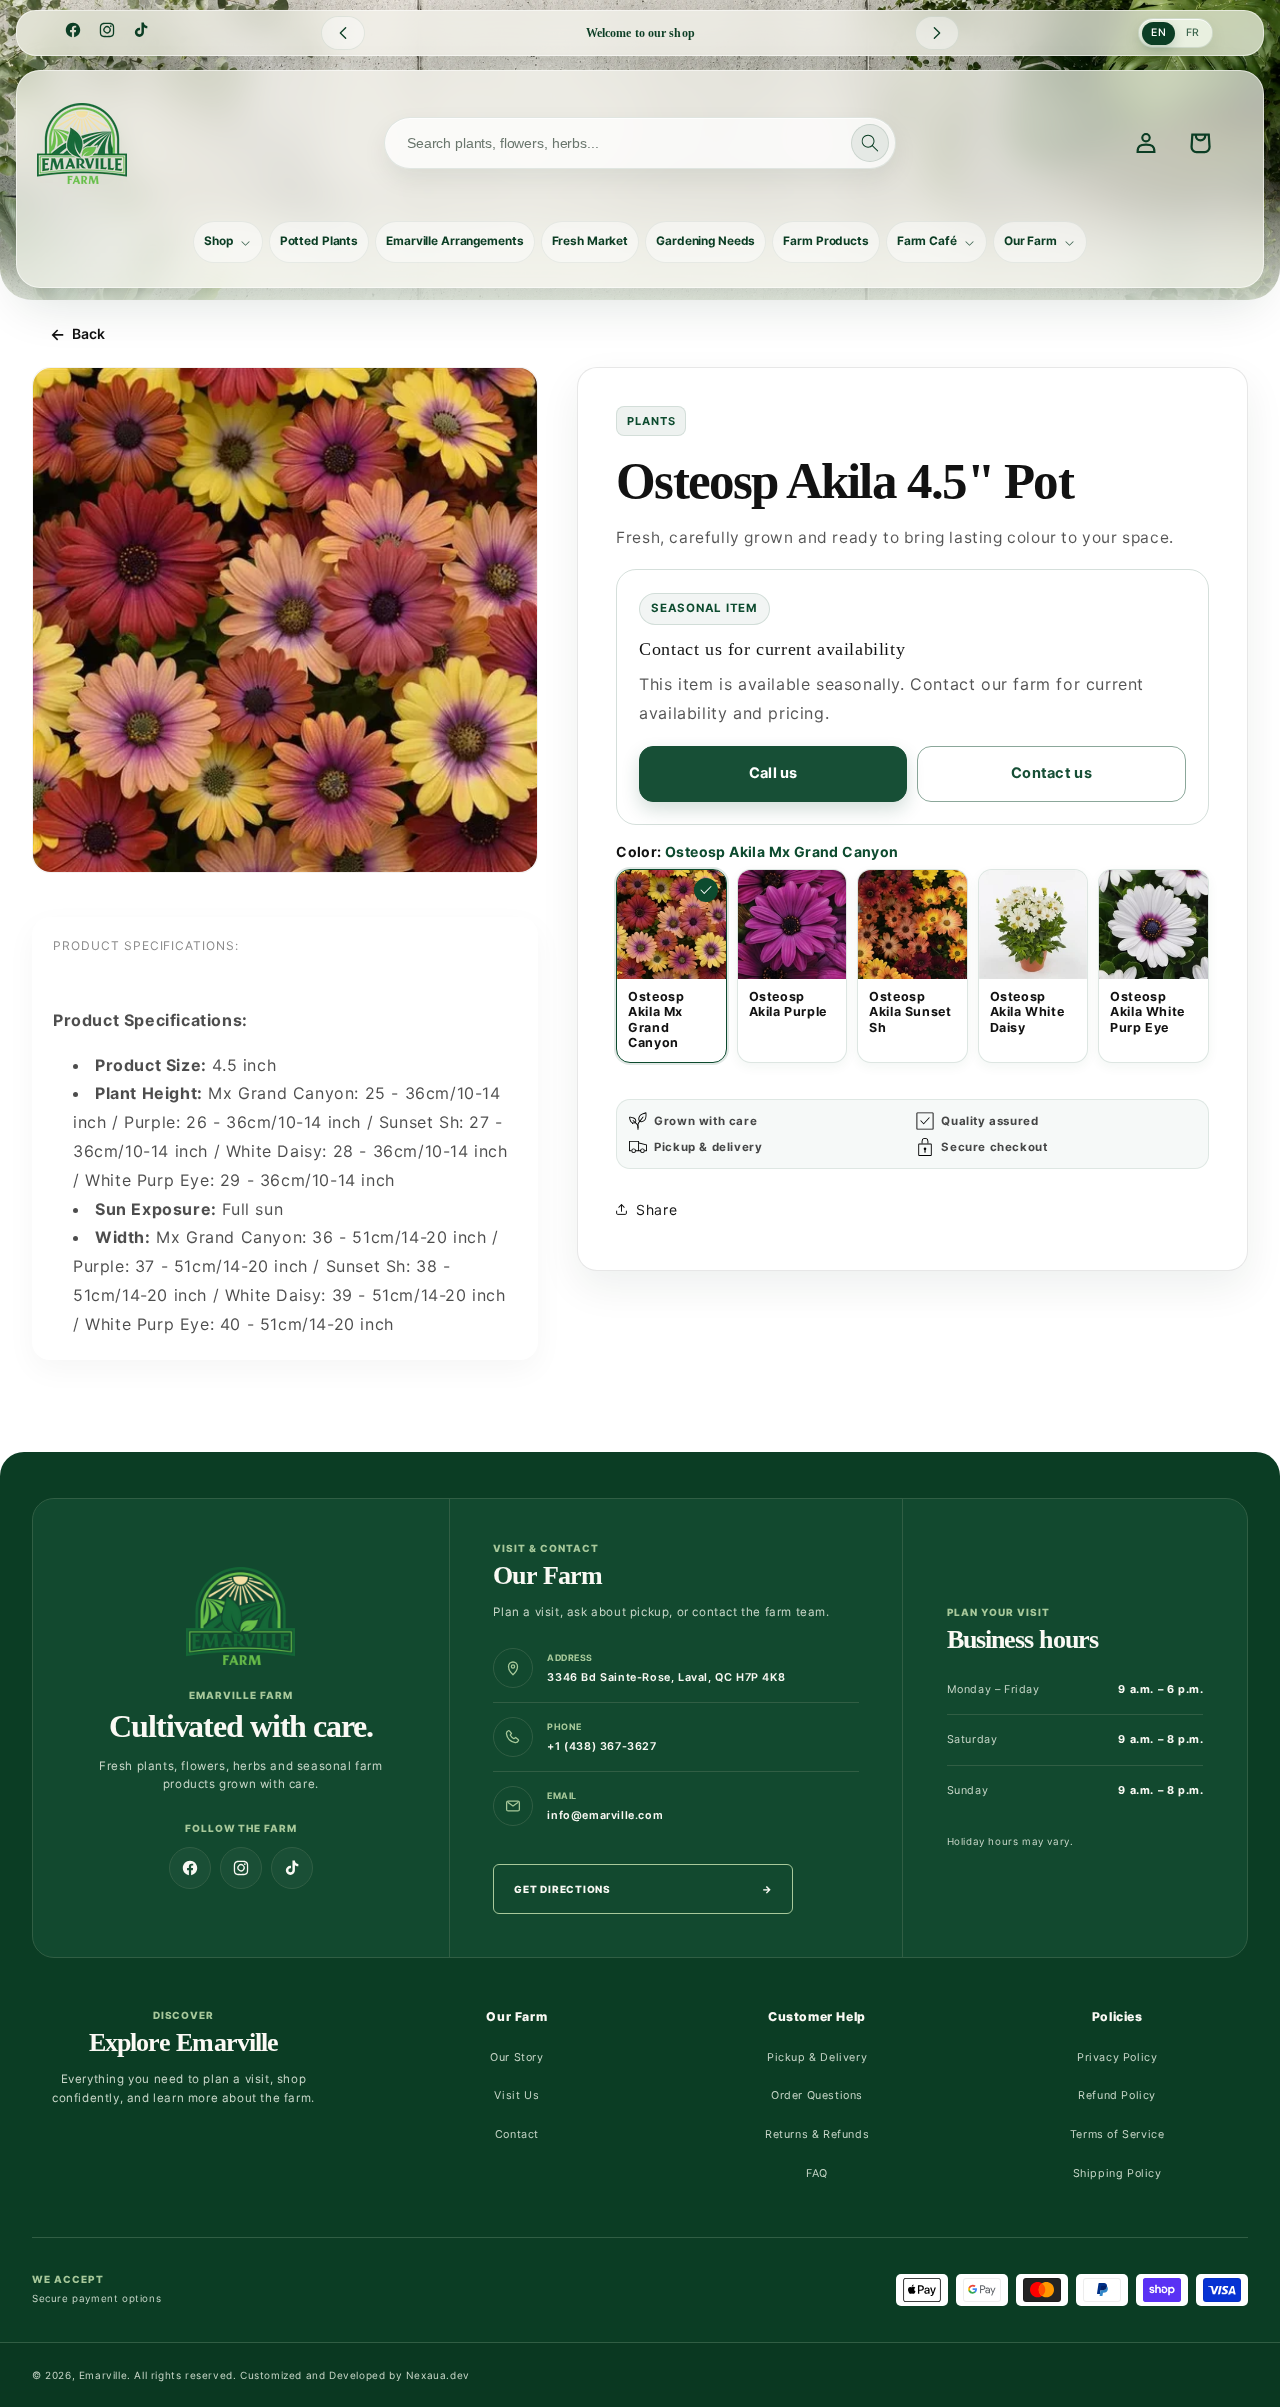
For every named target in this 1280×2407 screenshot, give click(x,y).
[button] (228, 242)
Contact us (1051, 773)
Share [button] (656, 1209)
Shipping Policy (1117, 2173)
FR (1193, 32)
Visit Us (516, 2095)
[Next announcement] (937, 33)
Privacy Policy (1117, 2057)
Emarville (103, 2375)
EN (1158, 32)
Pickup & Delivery (817, 2057)
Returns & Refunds (817, 2134)
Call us (773, 773)
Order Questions (817, 2095)
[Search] (870, 143)
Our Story (516, 2057)
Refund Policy (1117, 2095)
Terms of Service (1117, 2134)
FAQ (817, 2173)
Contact (517, 2134)
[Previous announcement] (343, 33)
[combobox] (640, 143)
